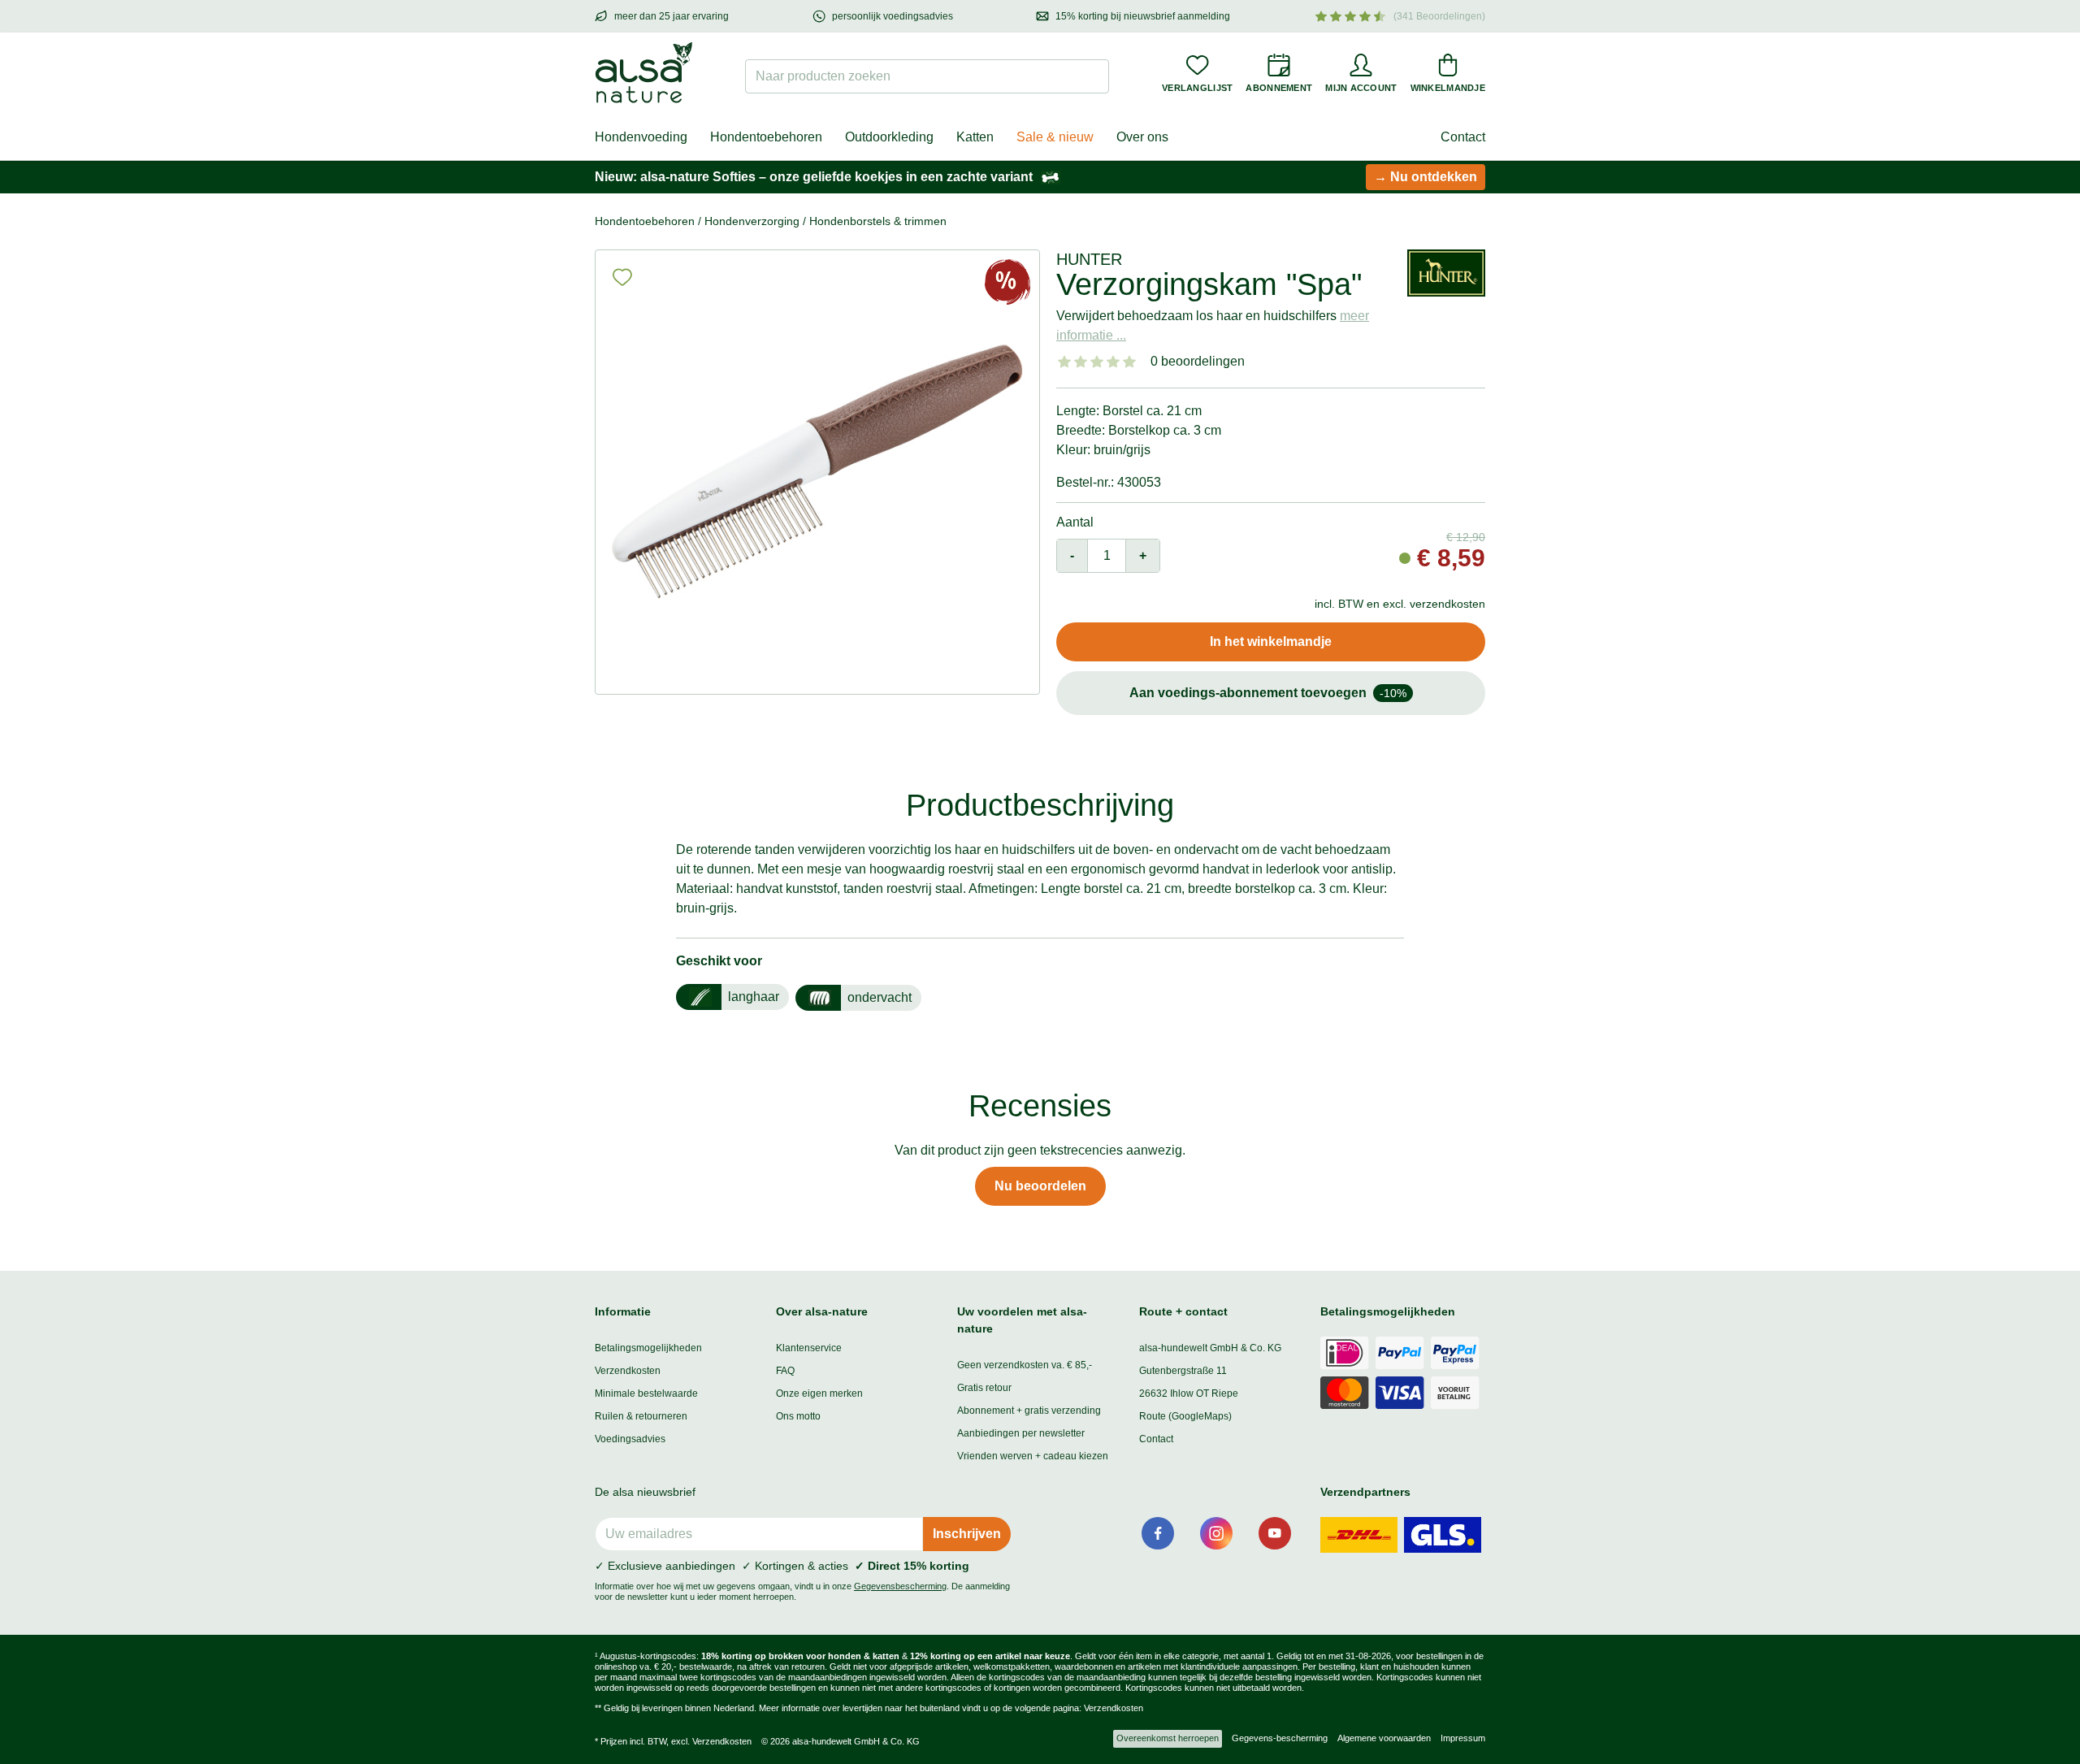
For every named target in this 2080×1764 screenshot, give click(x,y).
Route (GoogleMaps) (1185, 1416)
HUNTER (1089, 259)
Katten (975, 137)
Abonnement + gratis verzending (1029, 1411)
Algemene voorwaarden (1384, 1738)
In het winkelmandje (1271, 641)
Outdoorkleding (889, 137)
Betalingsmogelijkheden (648, 1348)
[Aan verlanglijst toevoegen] (622, 277)
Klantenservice (809, 1348)
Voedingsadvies (630, 1439)
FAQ (785, 1371)
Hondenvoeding (641, 137)
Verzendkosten (628, 1371)
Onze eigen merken (819, 1393)
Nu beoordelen (1040, 1186)
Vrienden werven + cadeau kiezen (1033, 1456)
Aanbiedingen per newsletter (1021, 1433)
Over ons (1142, 137)
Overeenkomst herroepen (1168, 1738)
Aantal (1075, 522)
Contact (1463, 137)
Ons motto (798, 1416)
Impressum (1463, 1738)
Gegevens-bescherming (1280, 1738)
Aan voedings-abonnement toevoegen (1268, 693)
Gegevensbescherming (900, 1586)
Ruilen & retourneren (641, 1416)
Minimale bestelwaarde (646, 1393)
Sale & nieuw (1055, 137)
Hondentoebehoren (766, 137)
